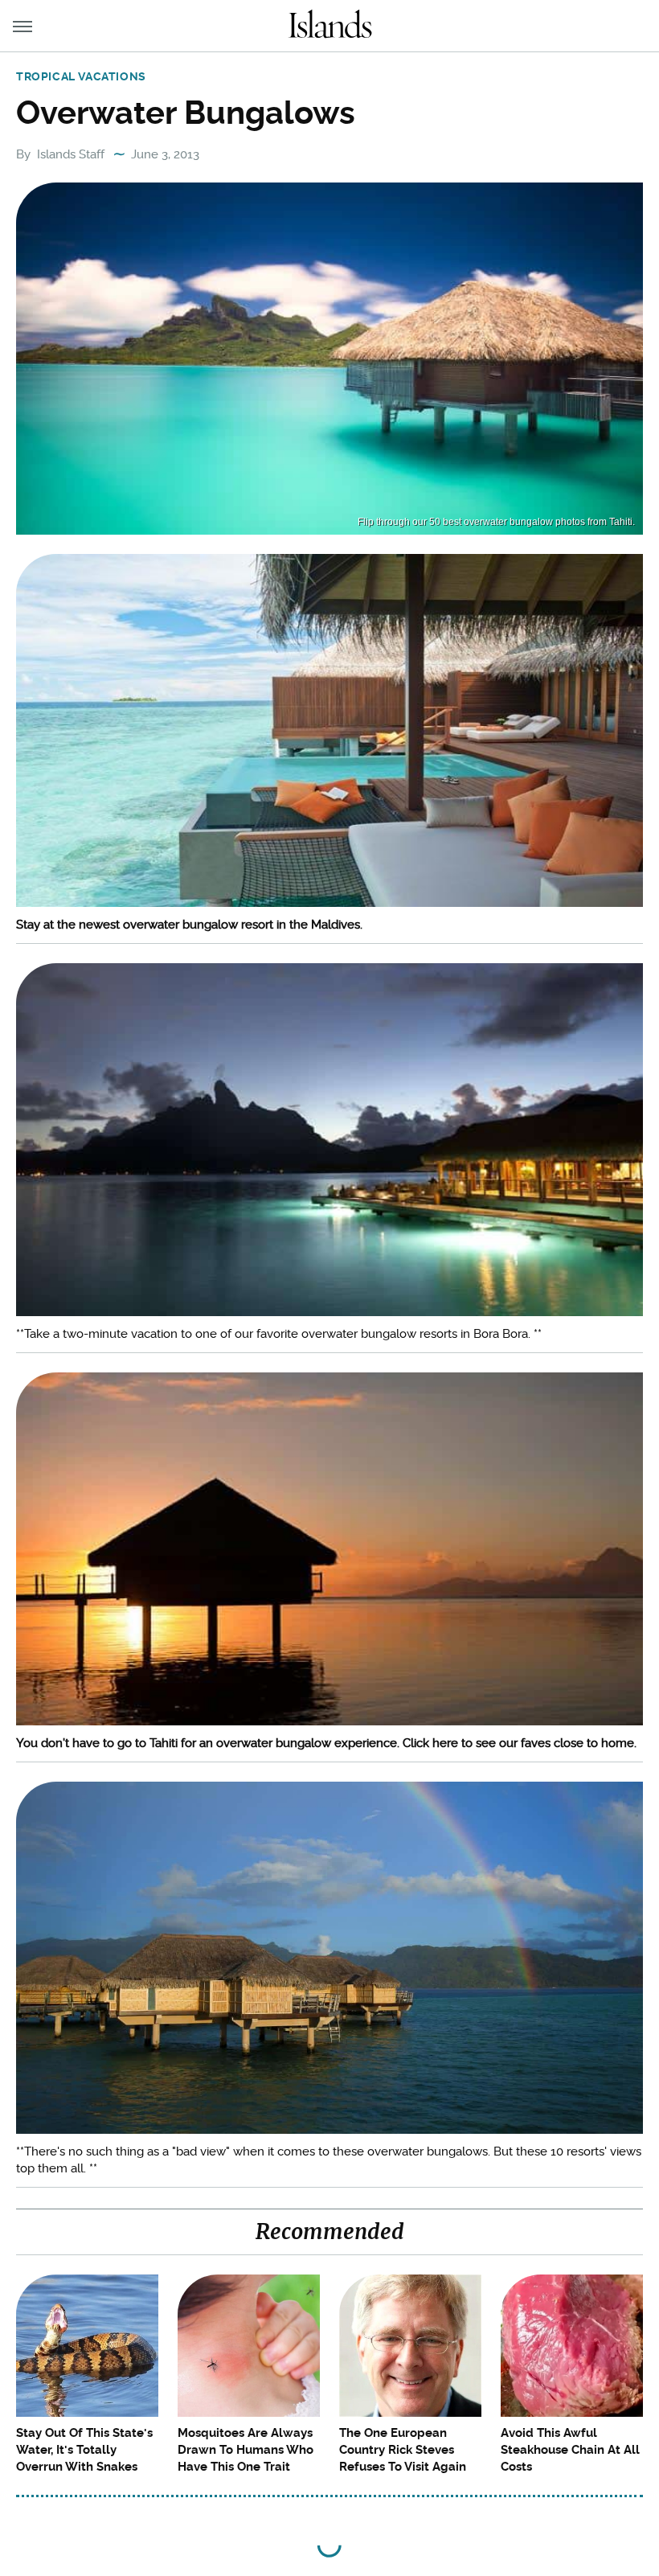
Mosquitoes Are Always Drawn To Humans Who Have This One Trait (246, 2450)
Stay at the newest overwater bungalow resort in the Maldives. (189, 925)
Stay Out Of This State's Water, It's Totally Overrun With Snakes (84, 2450)
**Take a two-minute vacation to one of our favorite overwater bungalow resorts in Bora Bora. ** (279, 1334)
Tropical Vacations (81, 76)
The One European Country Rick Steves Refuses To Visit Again (403, 2450)
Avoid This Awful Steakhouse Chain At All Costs (570, 2450)
